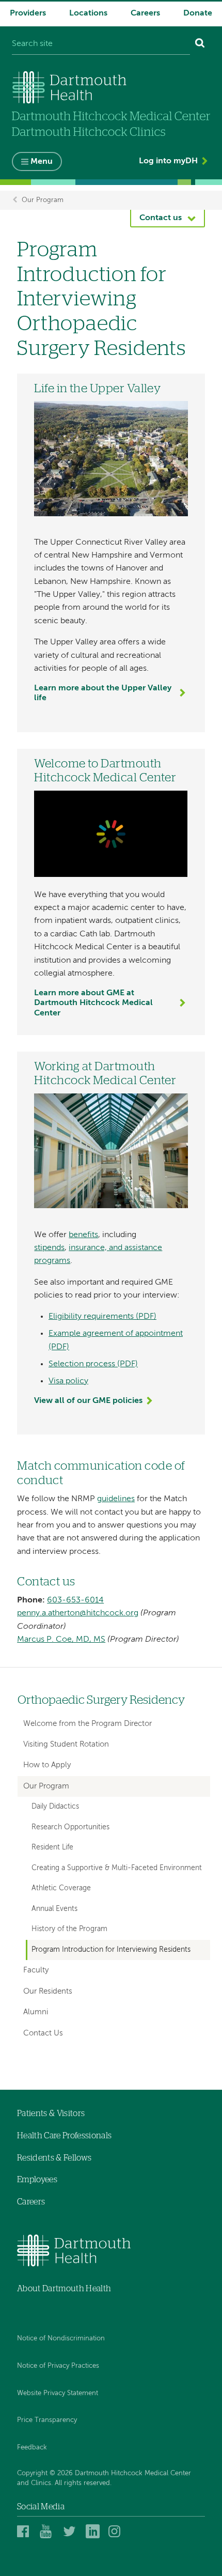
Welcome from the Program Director (88, 1724)
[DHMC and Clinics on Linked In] (94, 2531)
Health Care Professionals (64, 2136)
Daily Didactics (55, 1807)
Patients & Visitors (51, 2114)
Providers (28, 13)
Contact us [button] (161, 218)
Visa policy (68, 1381)
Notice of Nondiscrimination (61, 2339)
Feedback (32, 2448)
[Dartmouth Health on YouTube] (48, 2531)
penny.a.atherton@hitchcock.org (78, 1613)
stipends (49, 1248)
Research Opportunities (70, 1827)
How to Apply (47, 1765)
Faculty (36, 1970)
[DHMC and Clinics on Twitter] (72, 2531)
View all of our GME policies (88, 1401)
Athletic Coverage (61, 1888)
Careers (145, 13)
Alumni (36, 2012)
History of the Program (69, 1929)
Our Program (43, 200)
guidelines (116, 1499)
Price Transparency (47, 2420)
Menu (42, 162)
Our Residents (48, 1991)
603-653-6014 (75, 1600)
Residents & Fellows (54, 2158)
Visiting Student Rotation (66, 1744)
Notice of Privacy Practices (58, 2366)
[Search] (200, 44)
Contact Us (43, 2033)
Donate (198, 13)
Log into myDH (168, 161)
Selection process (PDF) (93, 1364)
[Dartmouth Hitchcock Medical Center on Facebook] (26, 2531)
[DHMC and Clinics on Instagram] (117, 2531)
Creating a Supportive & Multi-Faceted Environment (117, 1868)
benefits (83, 1235)
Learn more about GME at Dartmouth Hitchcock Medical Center (93, 1003)
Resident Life (52, 1847)
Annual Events (54, 1909)
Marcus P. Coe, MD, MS (61, 1640)
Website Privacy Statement (58, 2393)
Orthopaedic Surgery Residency (101, 1700)
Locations (88, 13)
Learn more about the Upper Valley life (103, 693)
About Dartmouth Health (64, 2289)
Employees (37, 2180)
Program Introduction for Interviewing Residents (111, 1950)
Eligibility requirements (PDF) (102, 1317)
